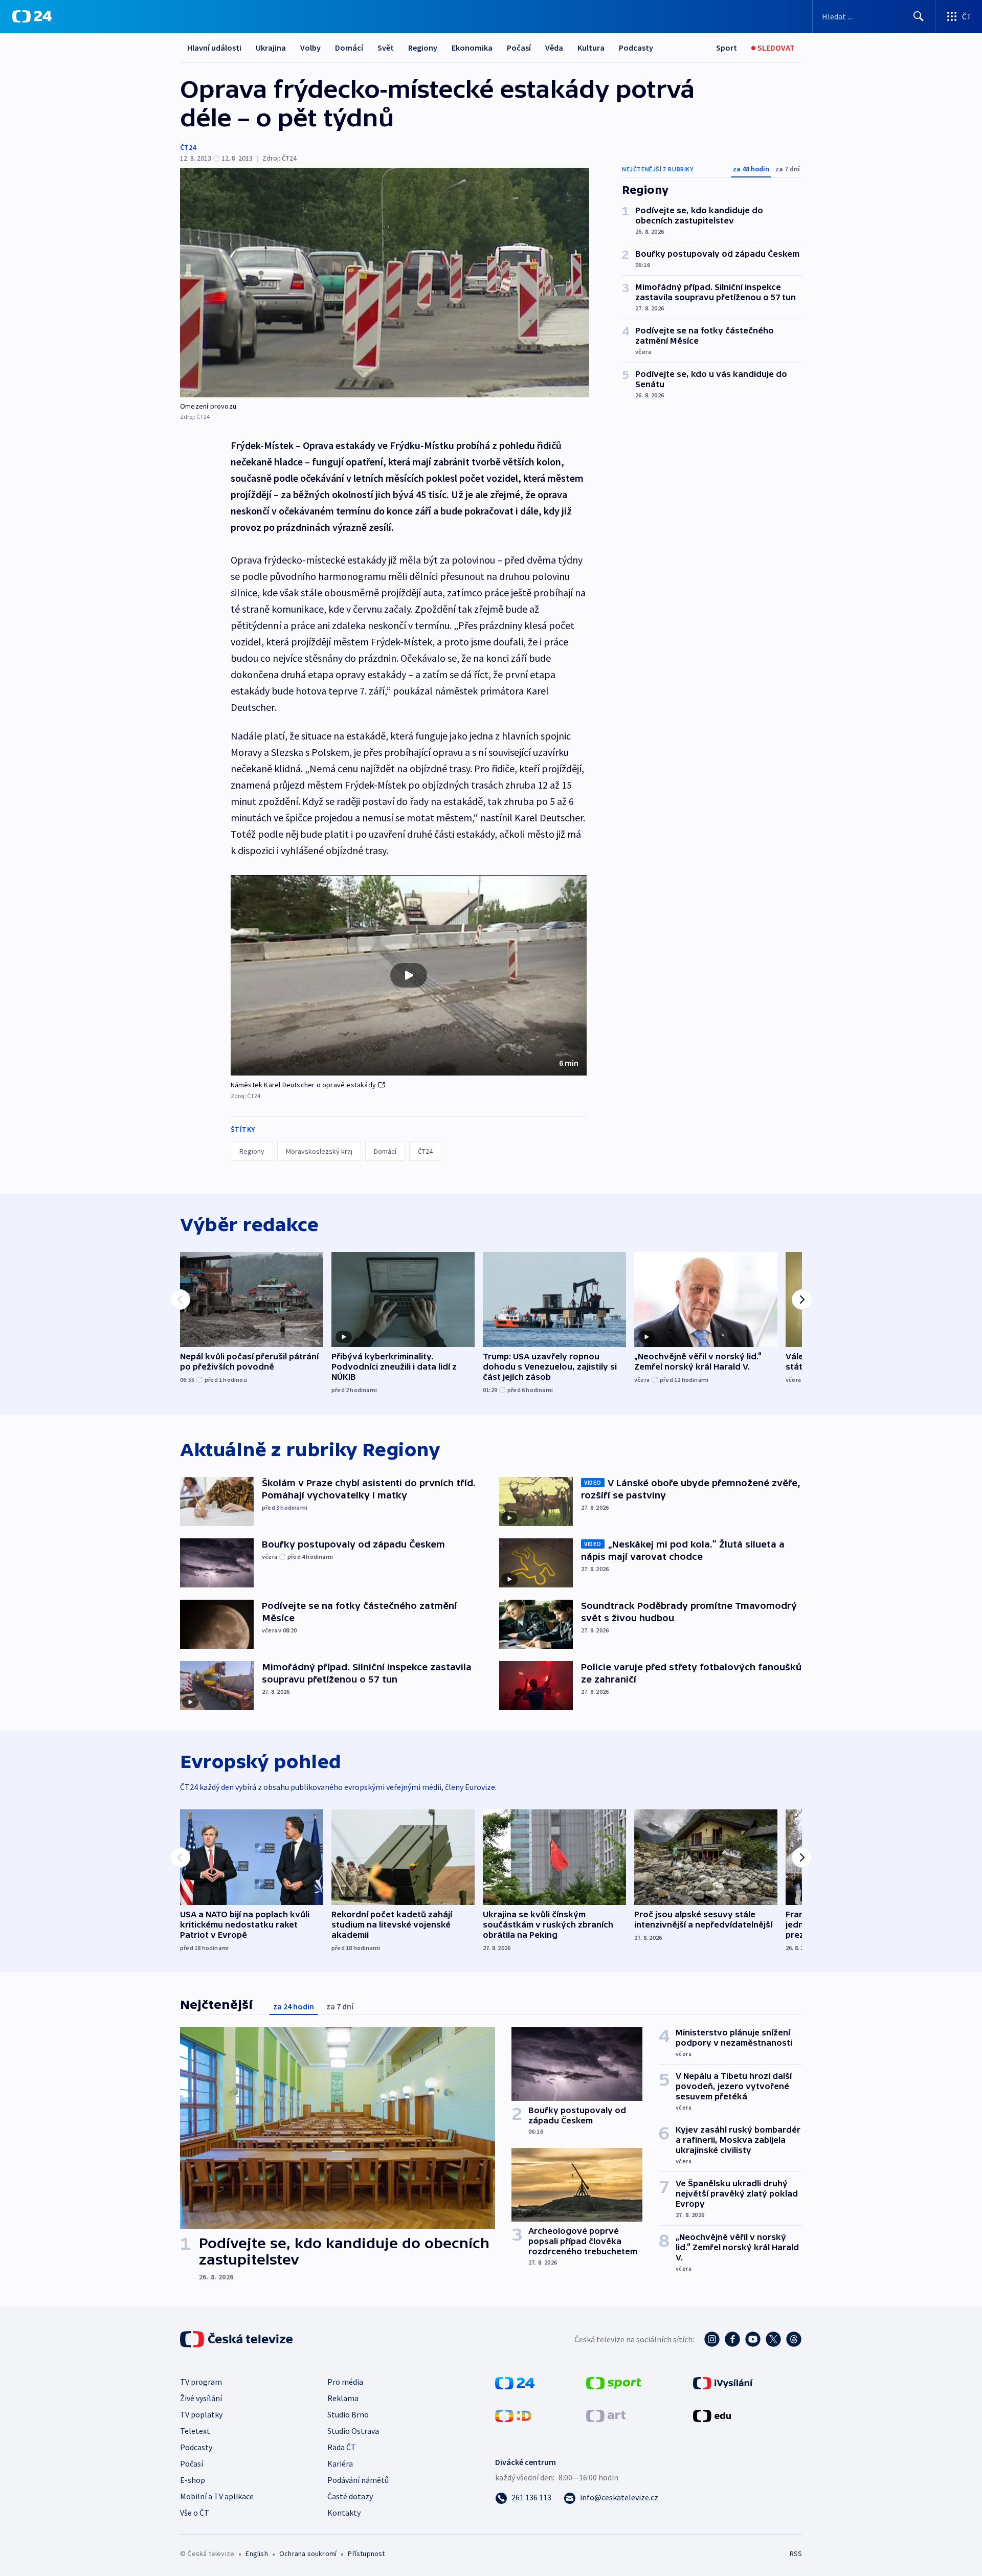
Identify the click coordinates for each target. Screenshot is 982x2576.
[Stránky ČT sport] (614, 2382)
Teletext (195, 2431)
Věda (554, 48)
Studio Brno (348, 2414)
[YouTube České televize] (753, 2339)
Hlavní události (214, 48)
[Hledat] (919, 16)
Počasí (519, 48)
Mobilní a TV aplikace (217, 2496)
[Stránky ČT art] (606, 2415)
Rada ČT (342, 2447)
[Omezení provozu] (385, 283)
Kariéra (340, 2463)
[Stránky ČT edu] (712, 2415)
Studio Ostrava (353, 2431)
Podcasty (636, 48)
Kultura (591, 48)
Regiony (423, 48)
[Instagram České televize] (712, 2339)
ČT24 (188, 147)
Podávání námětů (358, 2480)
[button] (409, 975)
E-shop (193, 2480)
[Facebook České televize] (732, 2339)
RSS (796, 2553)
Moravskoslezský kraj (319, 1151)
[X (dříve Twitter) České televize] (773, 2339)
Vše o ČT (195, 2513)
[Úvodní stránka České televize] (237, 2339)
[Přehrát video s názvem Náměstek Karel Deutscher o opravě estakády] (409, 975)
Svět (386, 48)
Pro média (345, 2382)
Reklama (343, 2398)
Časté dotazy (350, 2496)
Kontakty (344, 2513)
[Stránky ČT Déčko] (513, 2415)
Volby (310, 48)
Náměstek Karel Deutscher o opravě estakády (303, 1085)
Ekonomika (472, 48)
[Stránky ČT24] (515, 2382)
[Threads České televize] (794, 2339)
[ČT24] (32, 16)
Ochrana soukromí (308, 2553)
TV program (201, 2382)
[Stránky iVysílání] (723, 2382)
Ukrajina (271, 48)
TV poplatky (201, 2414)
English (256, 2553)
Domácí (349, 48)
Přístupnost (366, 2553)
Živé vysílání (201, 2398)
